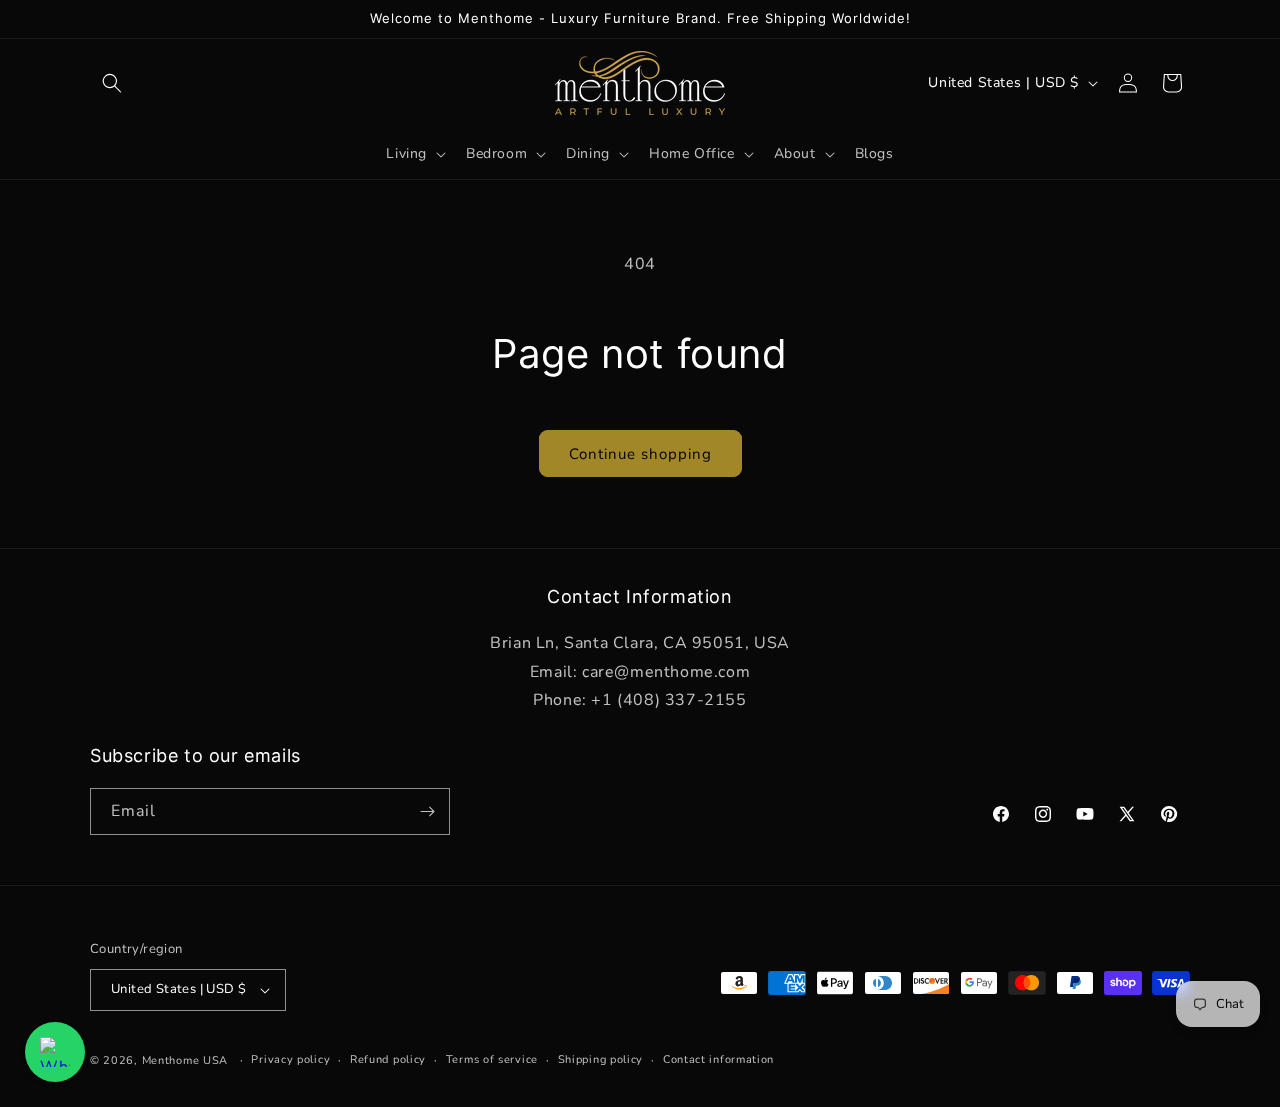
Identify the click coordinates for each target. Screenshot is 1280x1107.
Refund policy (388, 1059)
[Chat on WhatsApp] (55, 1052)
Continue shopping (640, 454)
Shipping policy (601, 1059)
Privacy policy (290, 1059)
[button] (112, 83)
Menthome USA (185, 1060)
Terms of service (492, 1059)
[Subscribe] (427, 811)
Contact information (718, 1059)
